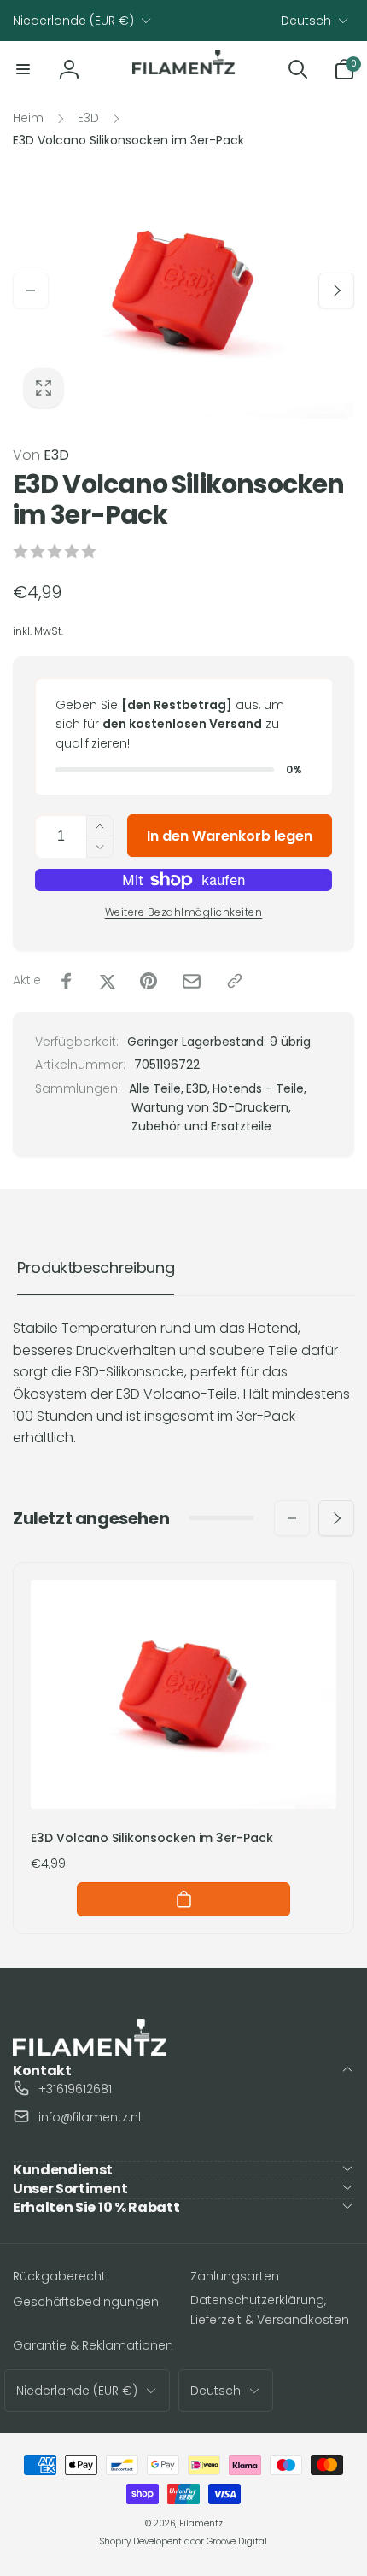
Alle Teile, (156, 1088)
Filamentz (201, 2523)
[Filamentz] (90, 2051)
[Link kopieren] (235, 981)
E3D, (198, 1088)
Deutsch (306, 21)
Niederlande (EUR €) (73, 21)
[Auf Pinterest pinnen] (149, 981)
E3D (41, 455)
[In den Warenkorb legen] (183, 1899)
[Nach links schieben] (31, 290)
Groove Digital (237, 2541)
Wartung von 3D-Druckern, (211, 1107)
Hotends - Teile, (259, 1088)
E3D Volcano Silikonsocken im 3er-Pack (152, 1838)
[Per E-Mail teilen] (192, 981)
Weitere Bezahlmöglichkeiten (184, 912)
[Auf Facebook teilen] (67, 981)
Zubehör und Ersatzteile (201, 1126)
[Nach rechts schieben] (336, 290)
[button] (23, 69)
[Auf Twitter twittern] (108, 981)
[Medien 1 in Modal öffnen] (183, 290)
